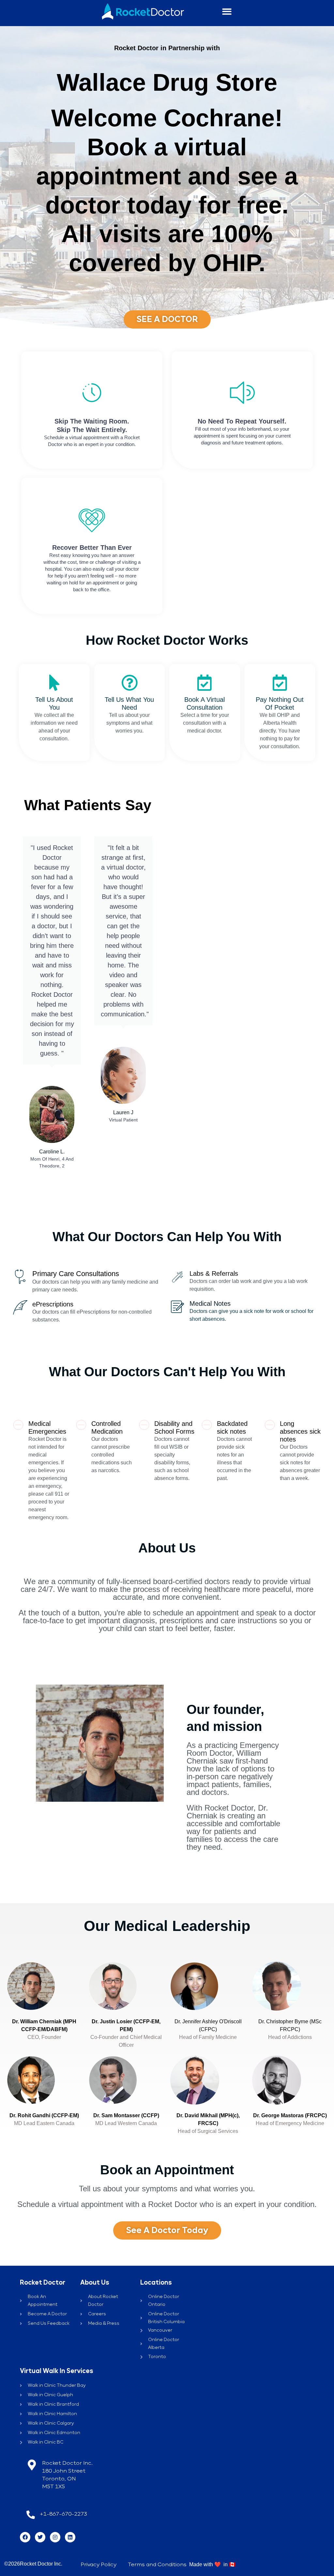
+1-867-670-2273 (63, 2514)
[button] (227, 12)
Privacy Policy (99, 2565)
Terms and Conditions (157, 2565)
